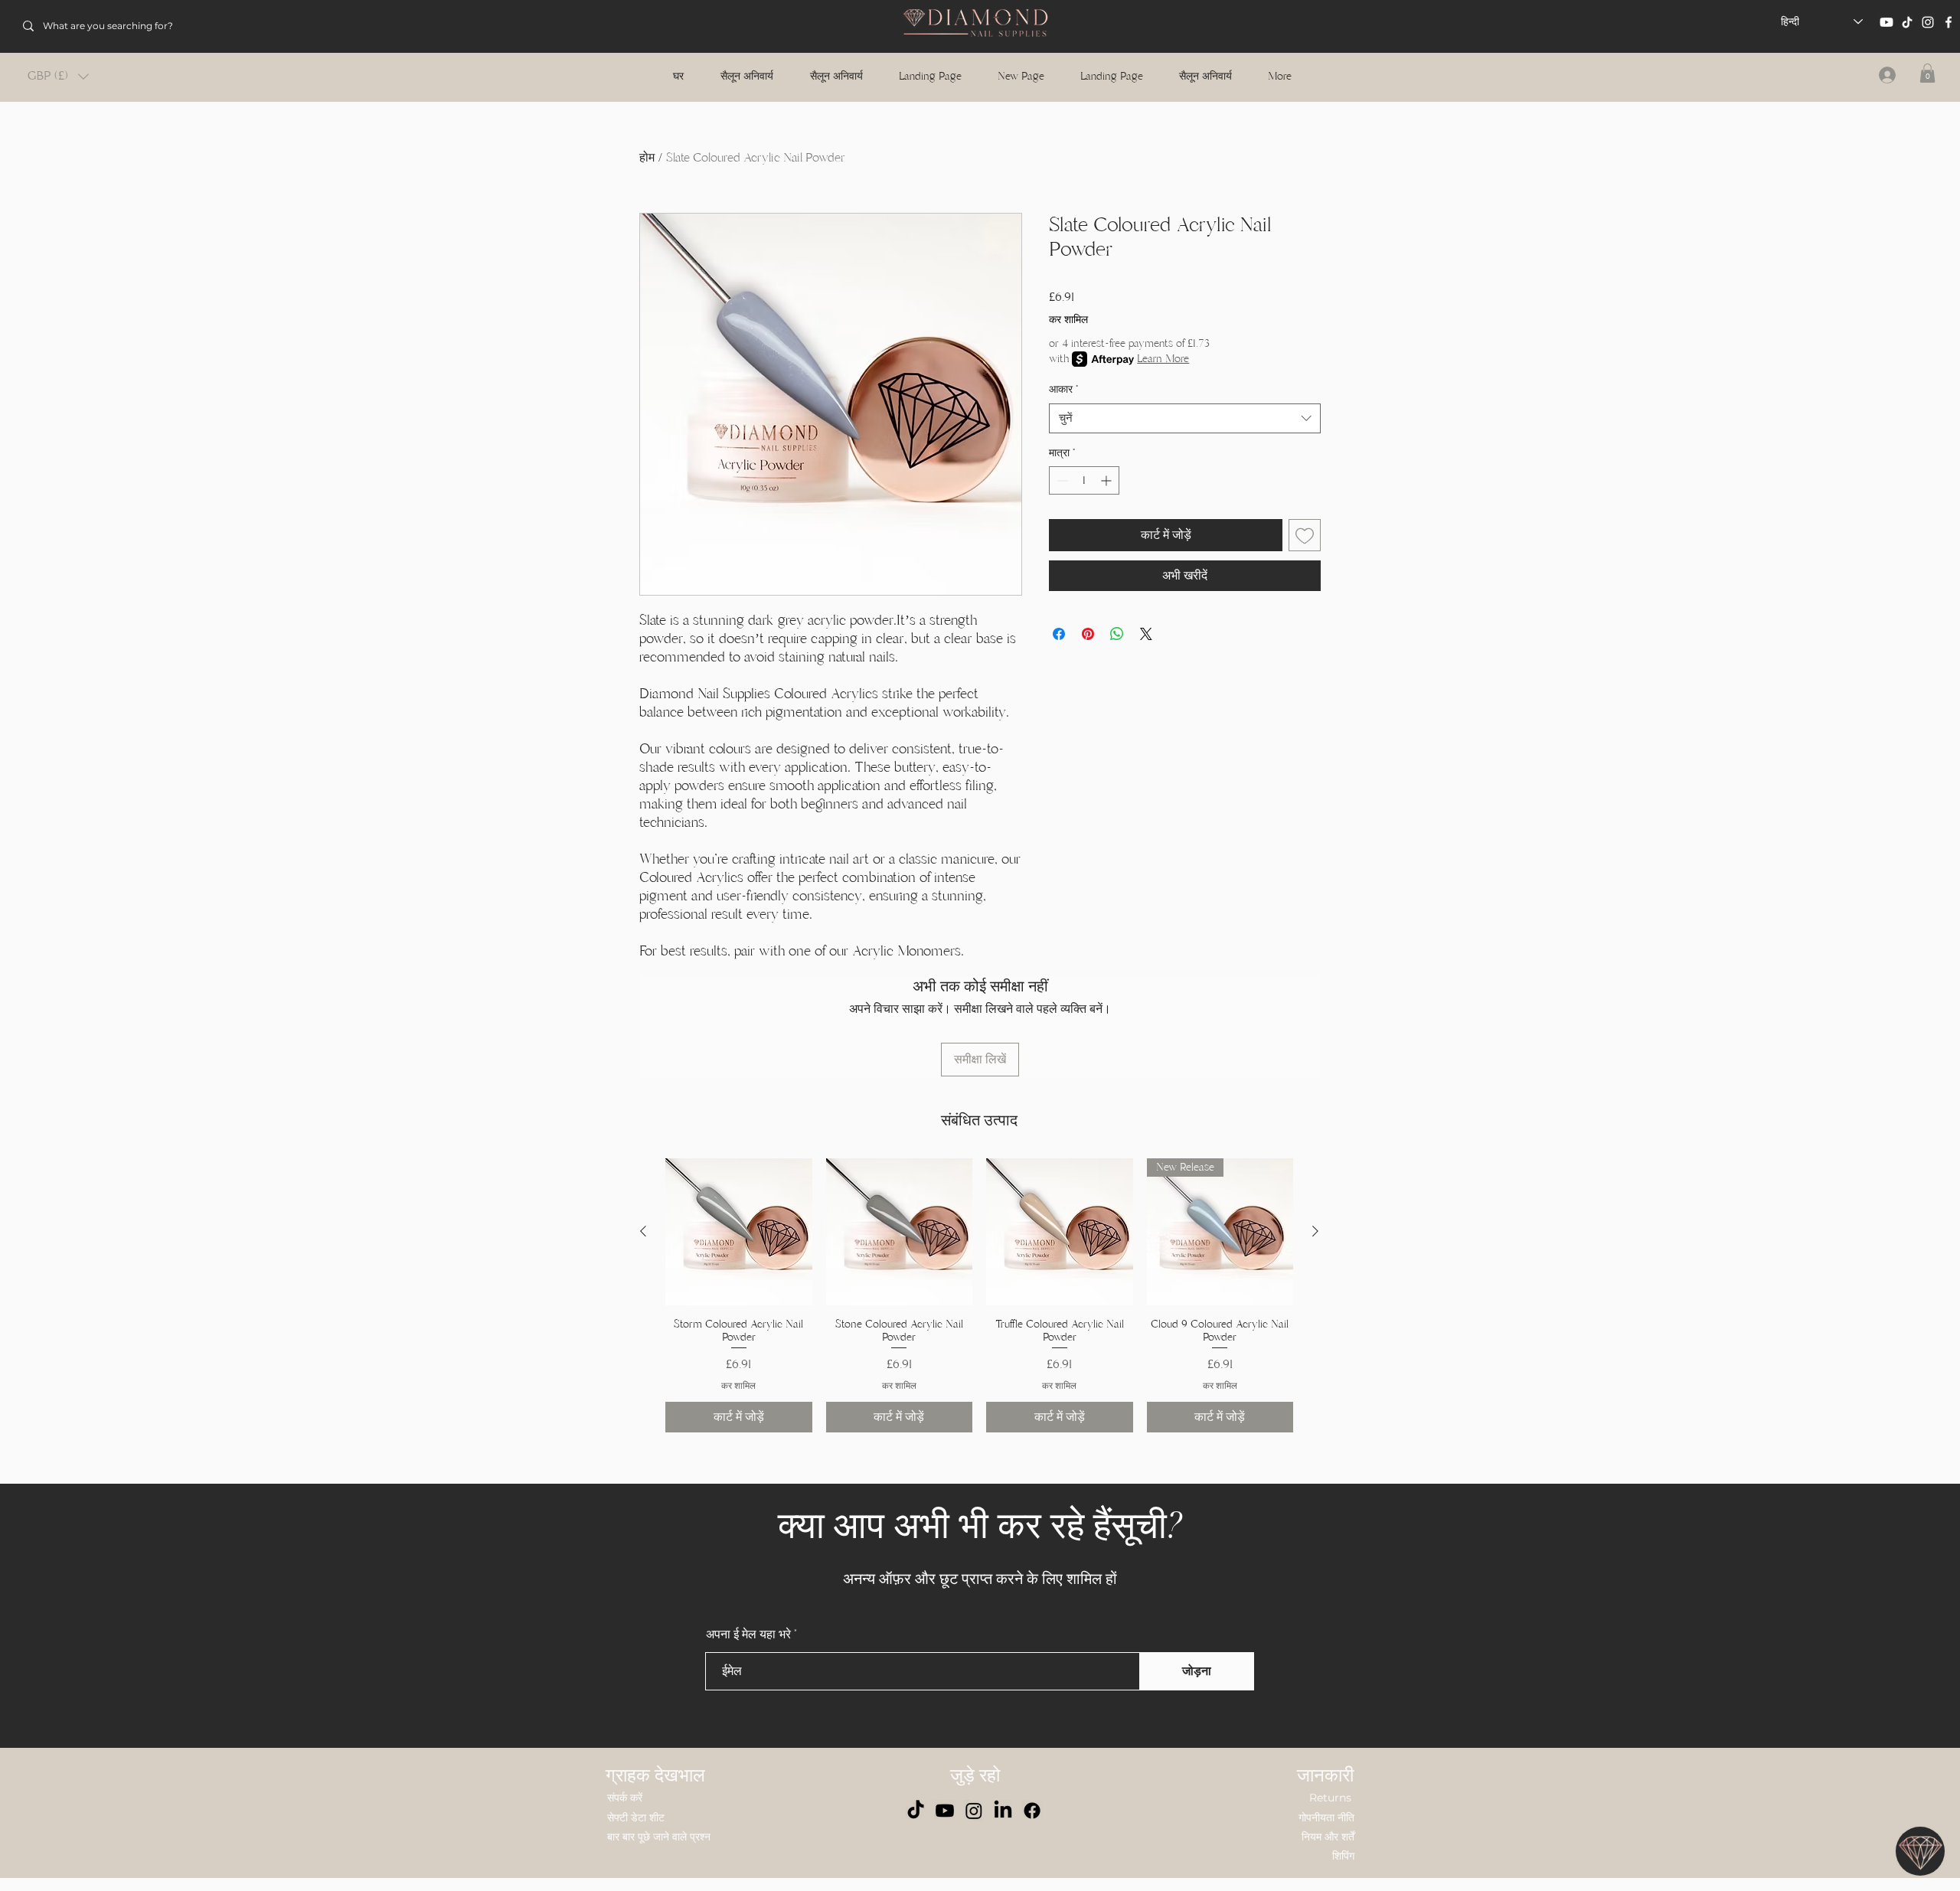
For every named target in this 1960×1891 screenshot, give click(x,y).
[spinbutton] (1084, 480)
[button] (58, 76)
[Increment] (1107, 480)
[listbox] (58, 76)
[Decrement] (1061, 480)
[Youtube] (1886, 22)
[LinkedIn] (1003, 1811)
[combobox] (1185, 418)
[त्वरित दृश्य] (739, 1232)
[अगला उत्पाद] (1315, 1231)
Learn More (1163, 359)
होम (647, 158)
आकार (1063, 389)
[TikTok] (1907, 22)
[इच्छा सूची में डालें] (1305, 535)
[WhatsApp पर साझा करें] (1117, 634)
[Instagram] (1928, 22)
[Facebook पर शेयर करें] (1059, 634)
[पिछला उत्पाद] (643, 1231)
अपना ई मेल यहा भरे (748, 1635)
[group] (979, 1295)
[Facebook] (1949, 22)
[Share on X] (1146, 634)
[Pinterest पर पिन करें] (1088, 634)
